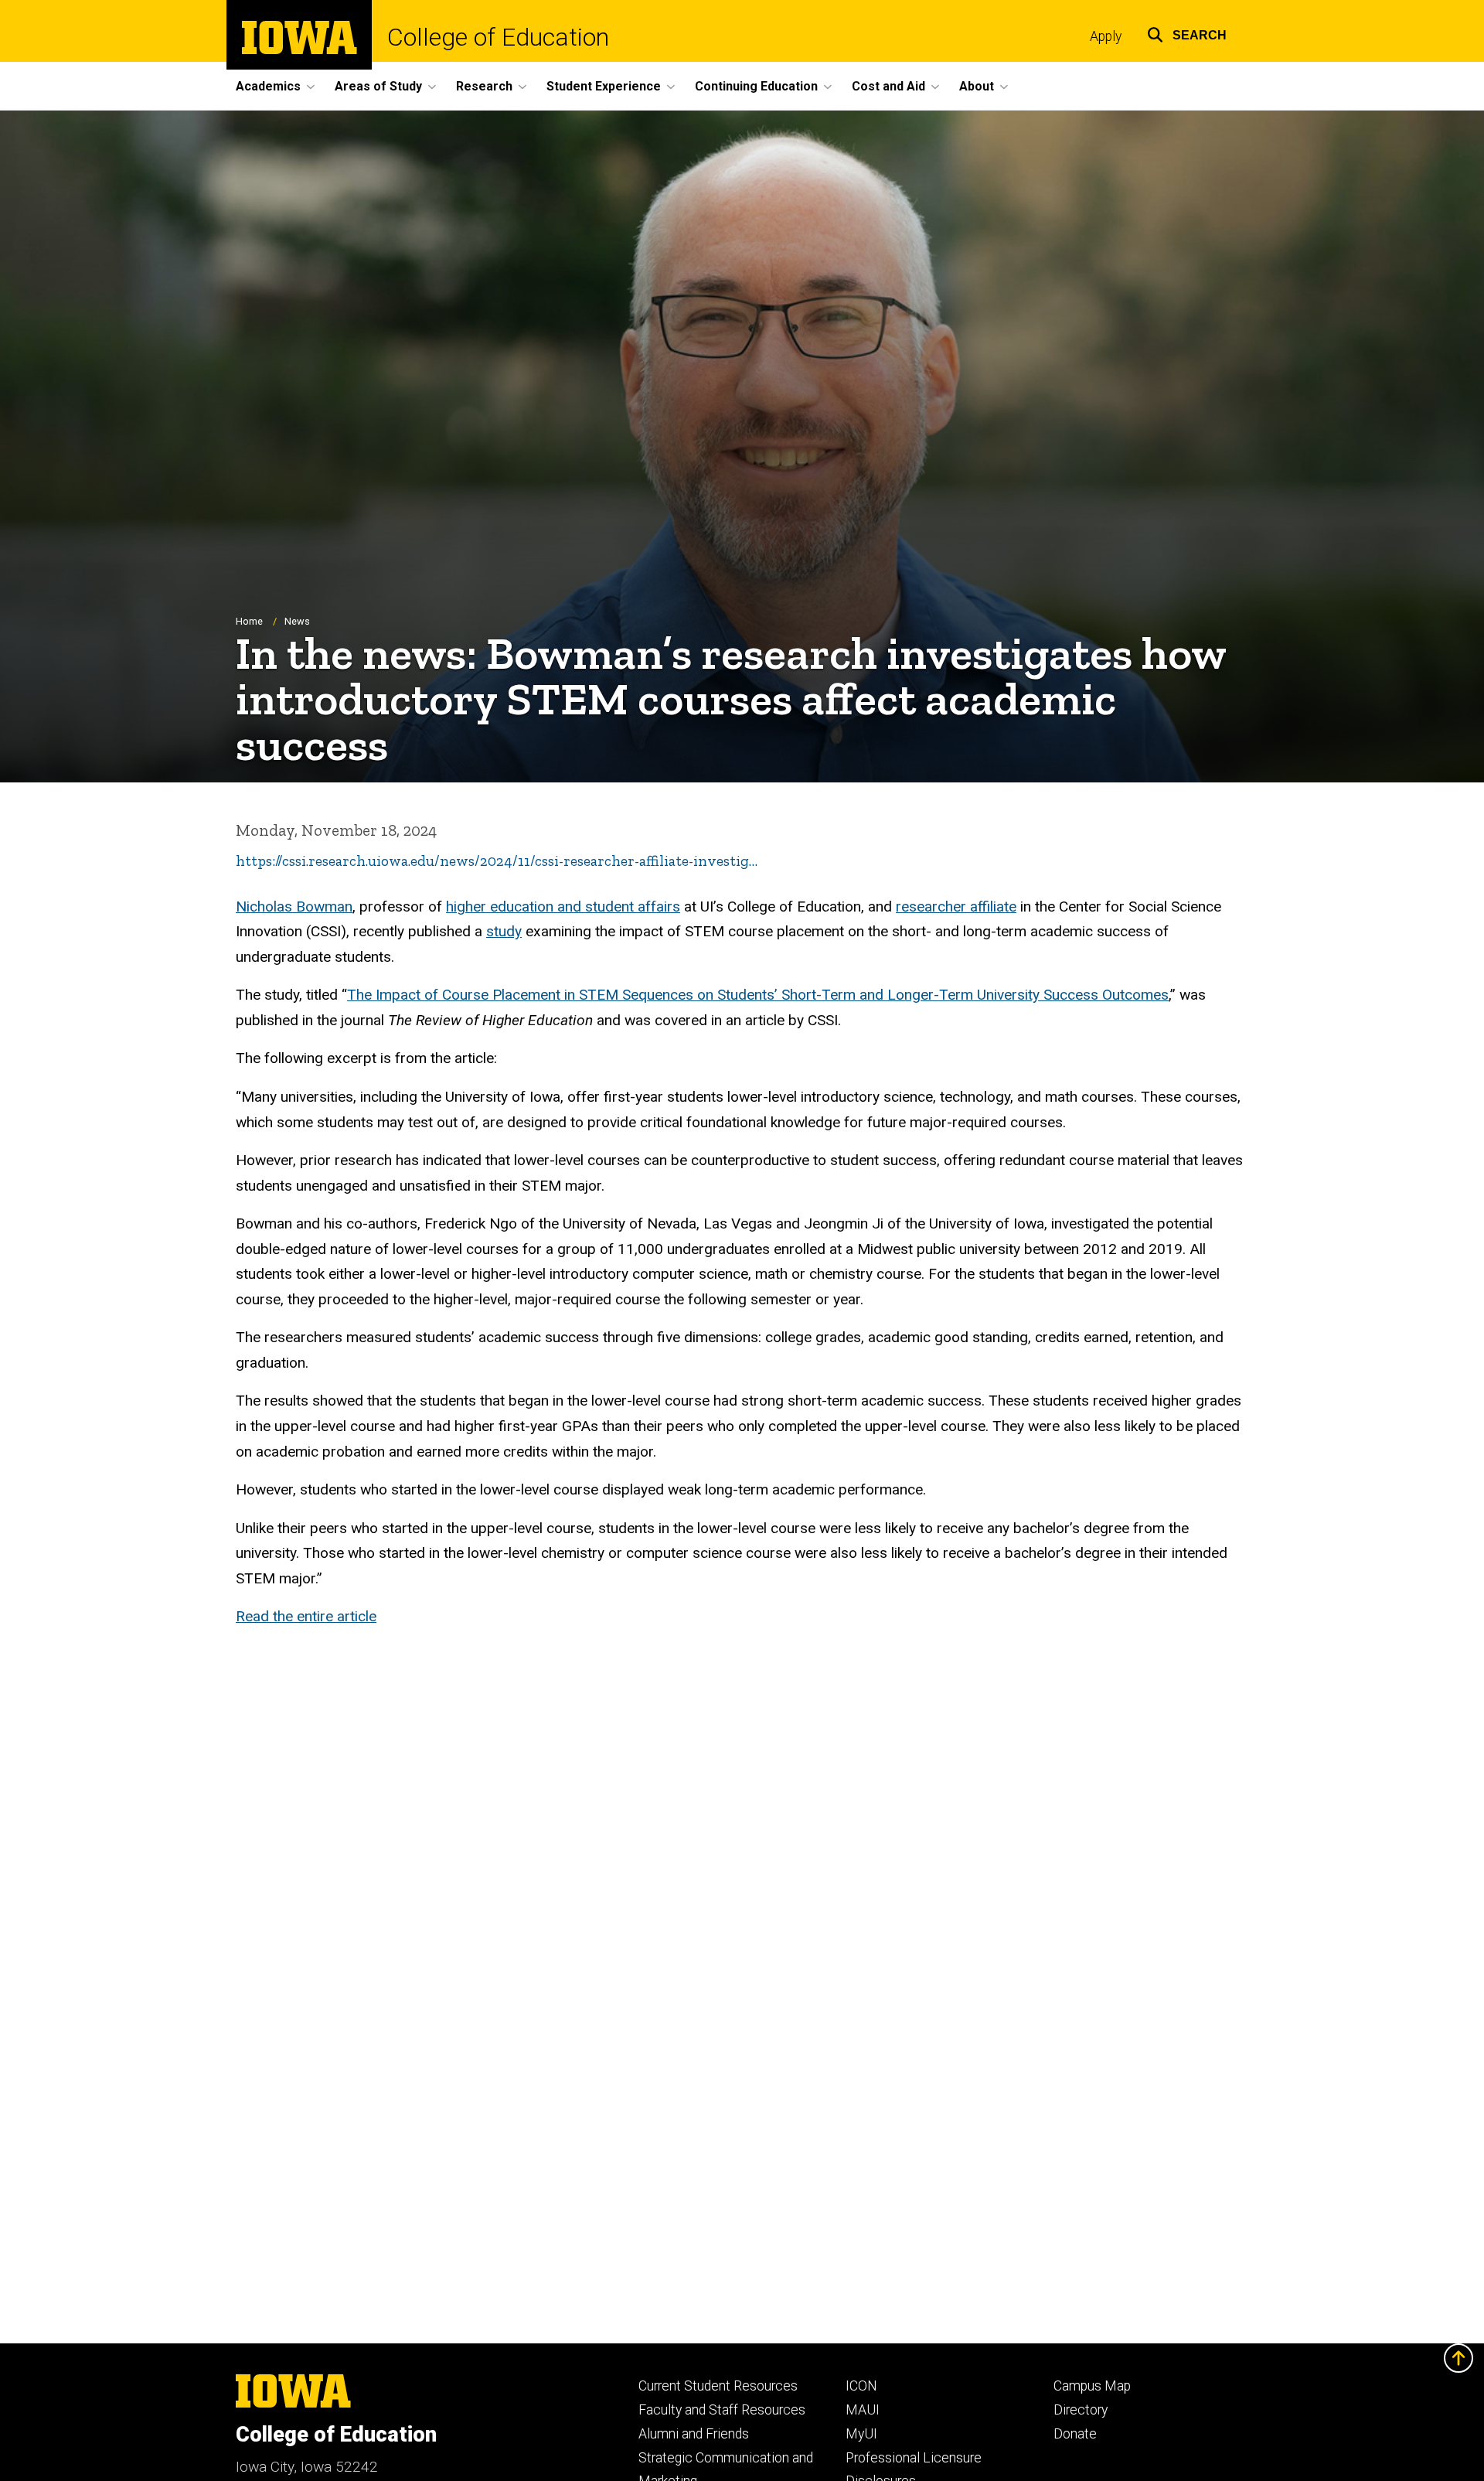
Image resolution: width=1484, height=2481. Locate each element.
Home (249, 621)
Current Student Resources (718, 2386)
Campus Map (1092, 2386)
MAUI (863, 2410)
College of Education (498, 37)
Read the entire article (306, 1616)
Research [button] (484, 86)
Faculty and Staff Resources (722, 2410)
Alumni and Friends (694, 2434)
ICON (861, 2386)
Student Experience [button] (604, 86)
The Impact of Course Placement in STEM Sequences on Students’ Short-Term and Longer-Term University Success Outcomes (758, 995)
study (504, 931)
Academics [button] (268, 86)
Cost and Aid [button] (888, 86)
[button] (1187, 33)
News (297, 621)
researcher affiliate (956, 907)
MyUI (861, 2434)
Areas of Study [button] (378, 86)
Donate (1075, 2434)
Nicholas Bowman (294, 907)
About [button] (977, 86)
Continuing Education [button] (756, 86)
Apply (1106, 36)
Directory (1081, 2410)
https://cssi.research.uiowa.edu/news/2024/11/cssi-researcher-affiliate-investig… (497, 861)
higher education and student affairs (563, 907)
